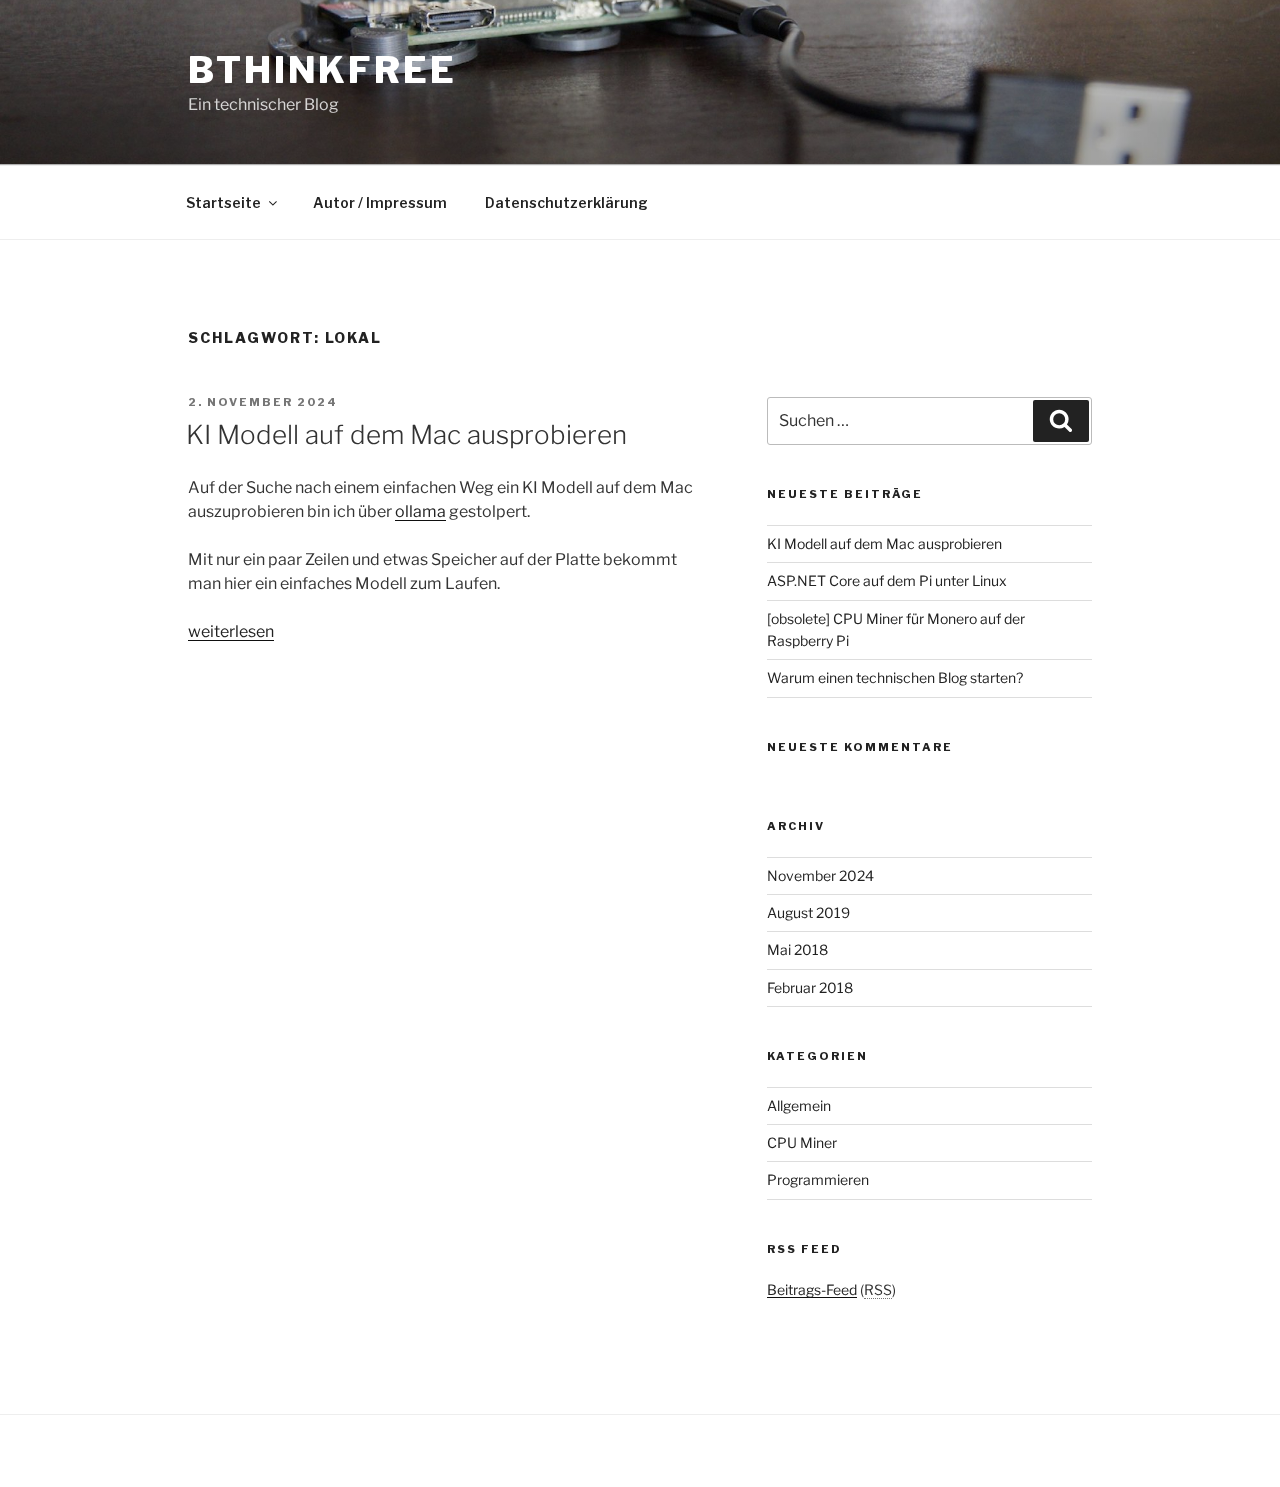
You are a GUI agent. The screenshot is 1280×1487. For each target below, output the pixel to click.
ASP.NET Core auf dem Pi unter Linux (887, 580)
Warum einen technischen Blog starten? (895, 677)
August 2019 (808, 912)
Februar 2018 (810, 987)
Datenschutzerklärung (566, 202)
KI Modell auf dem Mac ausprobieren (406, 434)
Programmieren (818, 1179)
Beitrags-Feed (812, 1289)
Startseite (223, 202)
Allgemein (799, 1105)
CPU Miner (802, 1142)
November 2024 (820, 875)
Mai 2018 (797, 949)
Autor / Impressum (380, 202)
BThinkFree (322, 70)
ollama (420, 511)
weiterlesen (231, 631)
